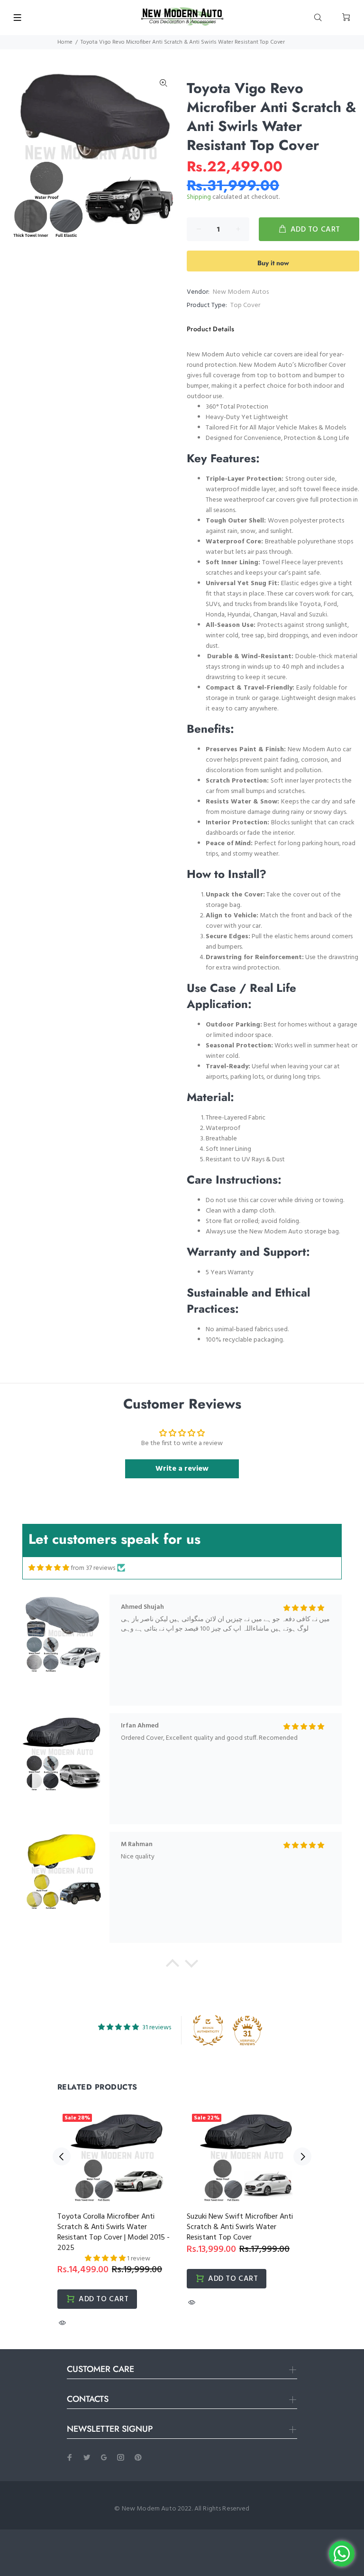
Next (302, 2156)
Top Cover (245, 305)
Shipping (199, 197)
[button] (173, 1966)
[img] (49, 1568)
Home (65, 42)
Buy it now (273, 263)
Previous (62, 2156)
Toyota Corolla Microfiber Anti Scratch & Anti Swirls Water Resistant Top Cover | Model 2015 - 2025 (114, 2232)
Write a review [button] (182, 1469)
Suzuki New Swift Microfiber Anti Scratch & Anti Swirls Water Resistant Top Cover (240, 2227)
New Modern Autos (241, 292)
